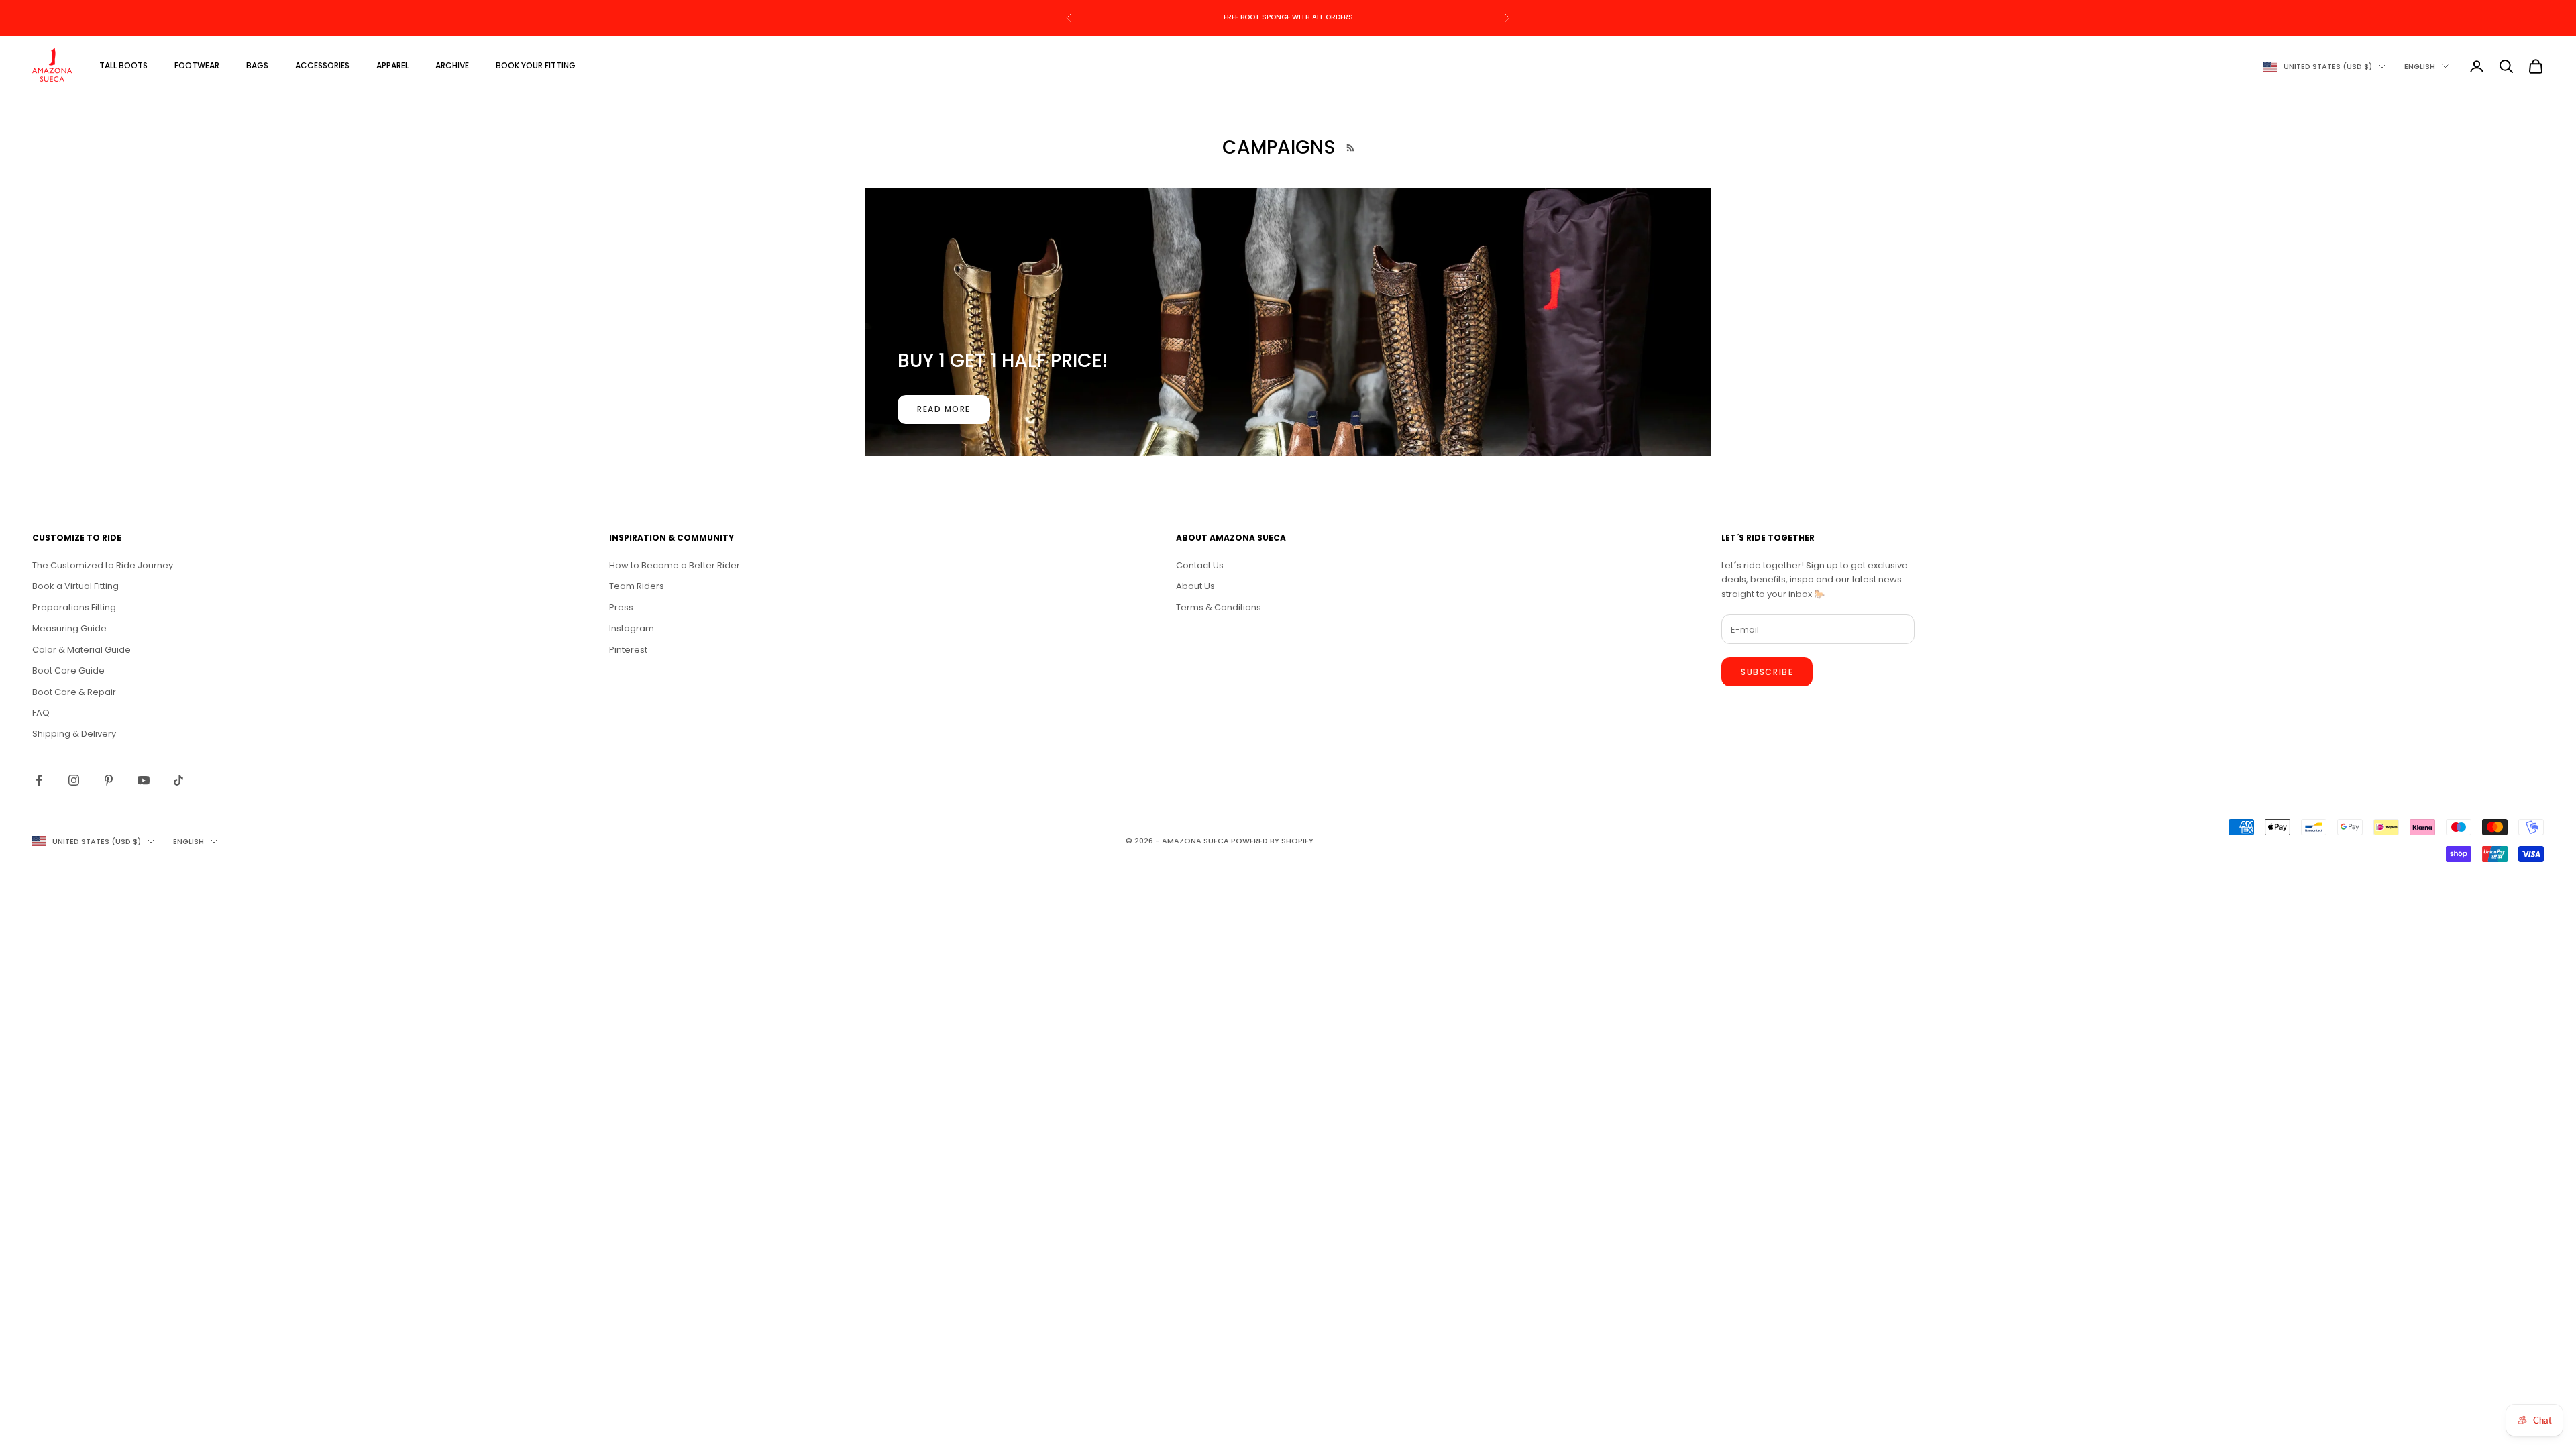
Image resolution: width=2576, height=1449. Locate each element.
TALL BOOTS (123, 65)
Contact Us (1200, 565)
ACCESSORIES (322, 65)
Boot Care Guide (68, 670)
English (2420, 66)
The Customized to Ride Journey (103, 565)
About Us (1195, 586)
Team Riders (637, 586)
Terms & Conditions (1219, 607)
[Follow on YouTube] (144, 780)
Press (621, 607)
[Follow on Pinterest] (109, 780)
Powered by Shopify (1272, 841)
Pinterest (628, 650)
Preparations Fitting (74, 607)
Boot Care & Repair (74, 692)
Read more (944, 409)
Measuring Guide (69, 628)
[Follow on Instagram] (74, 780)
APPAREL (392, 65)
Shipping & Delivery (74, 734)
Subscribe (1767, 672)
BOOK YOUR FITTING (536, 65)
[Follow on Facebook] (39, 780)
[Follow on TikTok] (178, 780)
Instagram (632, 628)
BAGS (257, 65)
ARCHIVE (452, 65)
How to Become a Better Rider (675, 565)
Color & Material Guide (82, 650)
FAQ (41, 713)
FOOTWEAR (197, 65)
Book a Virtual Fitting (75, 586)
